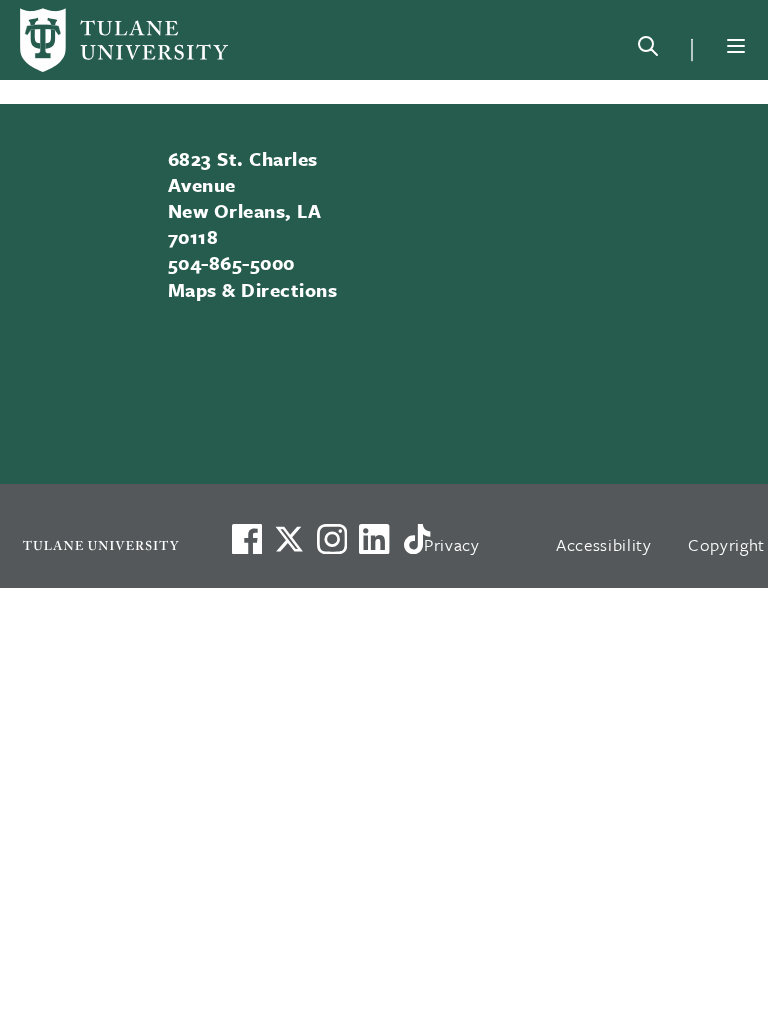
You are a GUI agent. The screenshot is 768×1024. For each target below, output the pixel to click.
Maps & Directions (252, 289)
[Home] (124, 40)
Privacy (452, 544)
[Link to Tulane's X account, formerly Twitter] (289, 539)
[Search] (648, 50)
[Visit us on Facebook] (247, 539)
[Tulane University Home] (101, 545)
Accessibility (604, 544)
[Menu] (736, 46)
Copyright (726, 544)
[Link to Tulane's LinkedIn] (374, 539)
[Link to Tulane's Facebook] (332, 539)
